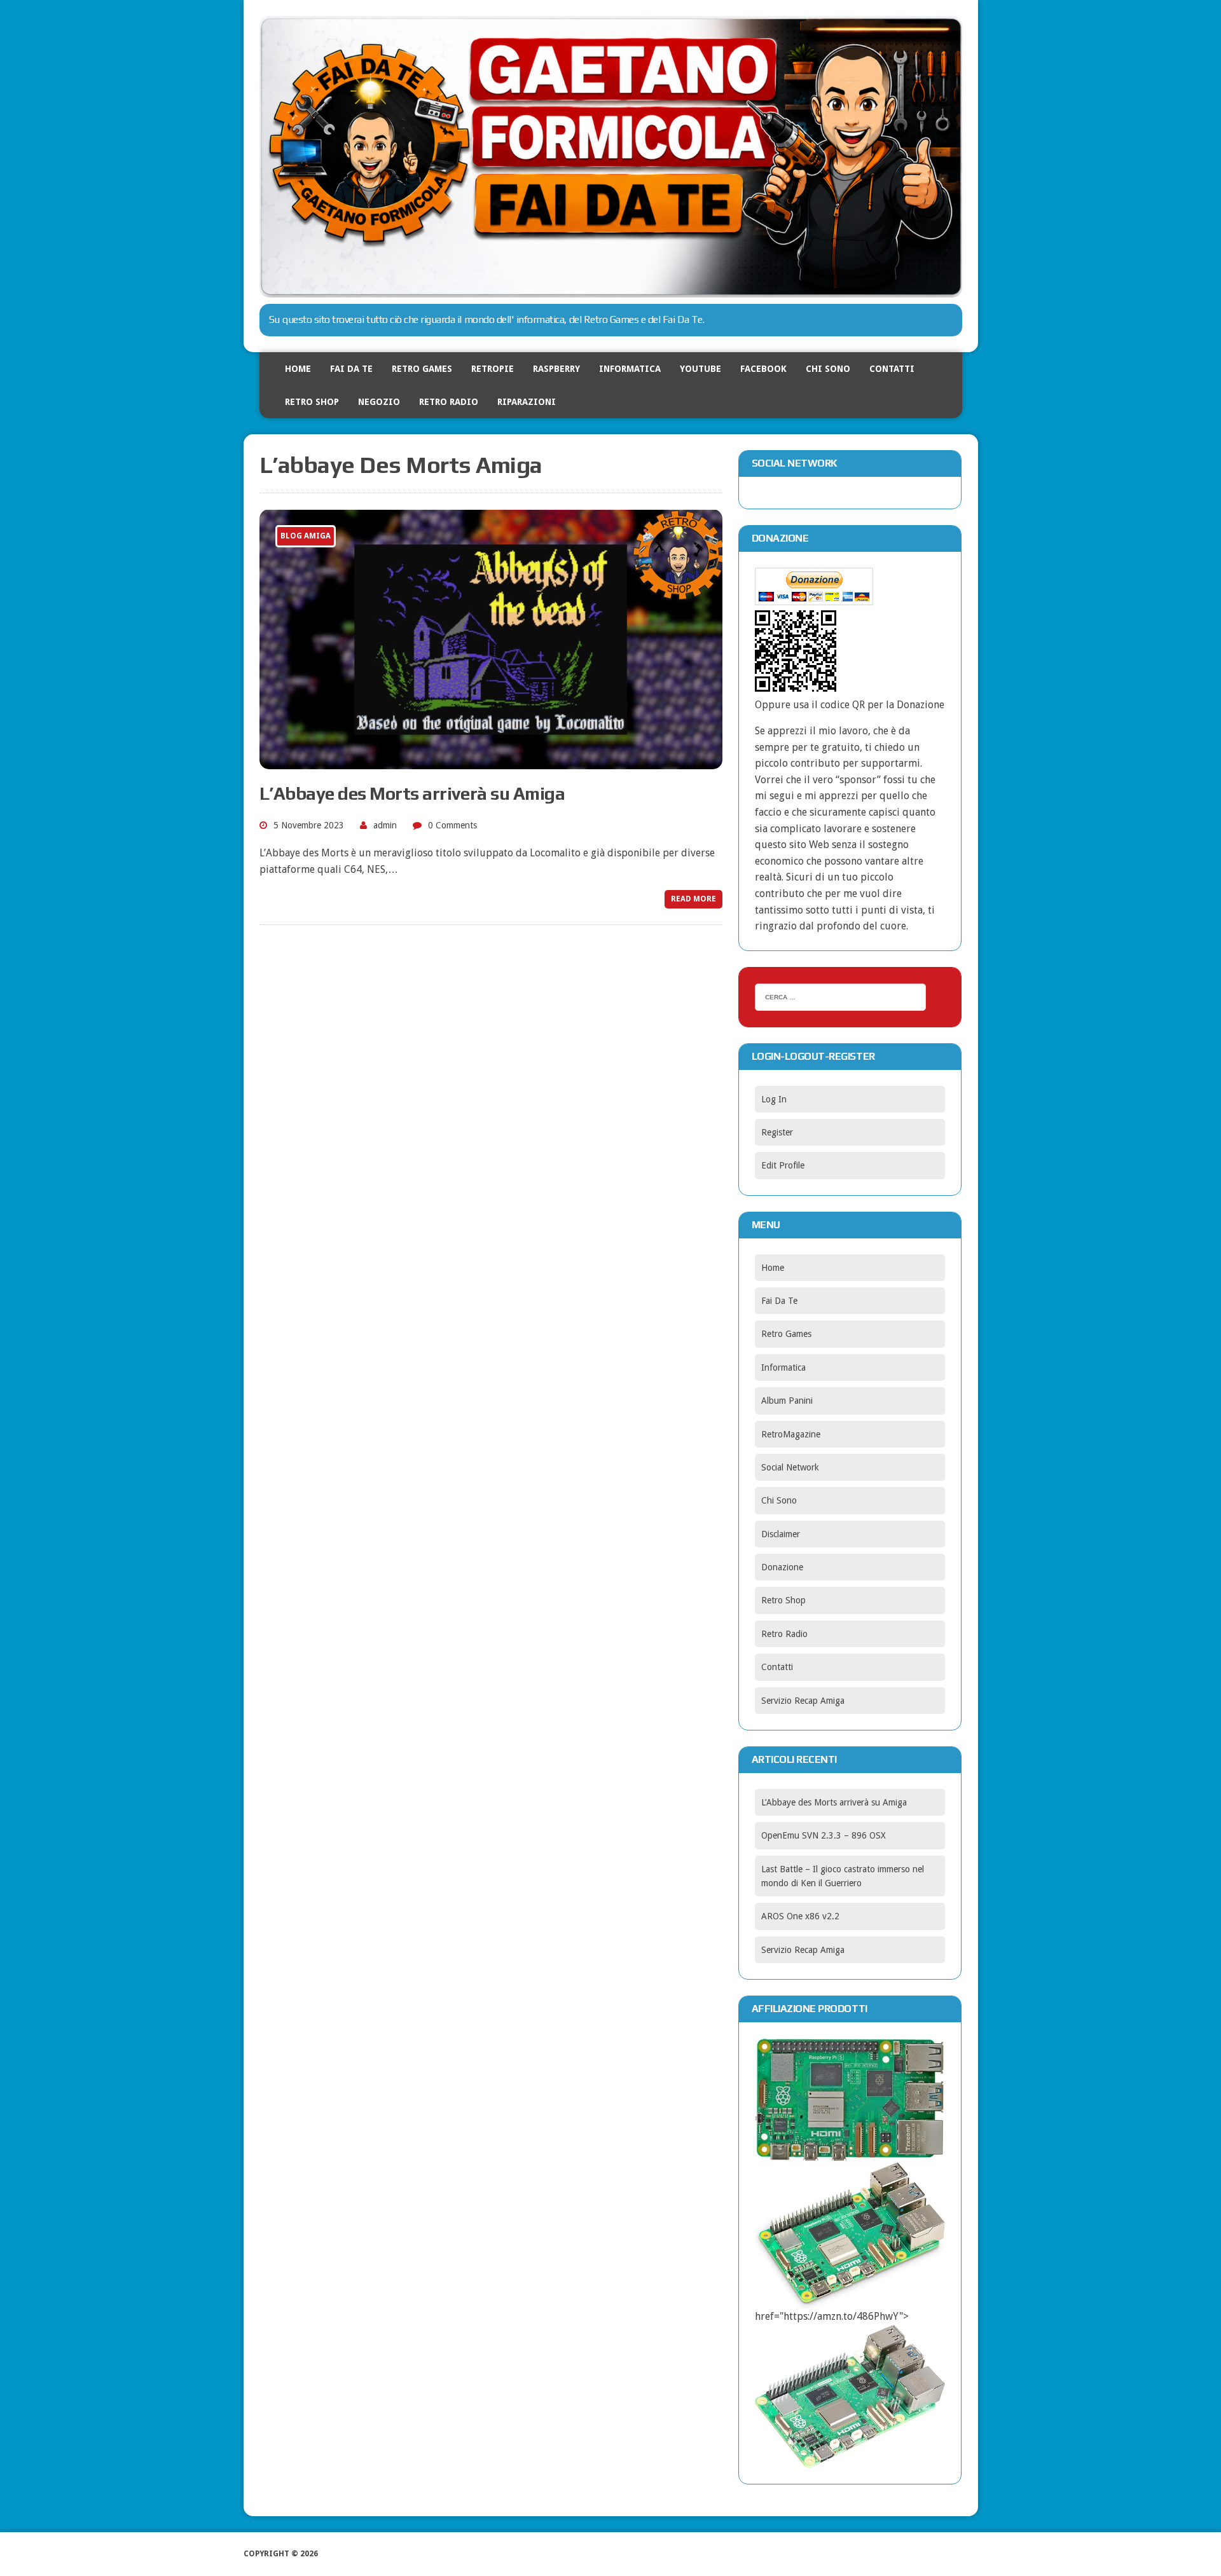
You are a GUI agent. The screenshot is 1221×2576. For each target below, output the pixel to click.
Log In (774, 1099)
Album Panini (787, 1401)
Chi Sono (828, 369)
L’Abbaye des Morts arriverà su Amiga (412, 793)
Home (298, 369)
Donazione (782, 1567)
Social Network (790, 1467)
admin (385, 825)
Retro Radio (449, 402)
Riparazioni (527, 402)
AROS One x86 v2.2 (800, 1916)
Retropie (493, 369)
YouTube (700, 369)
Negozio (379, 402)
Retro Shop (312, 402)
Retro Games (422, 369)
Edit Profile (783, 1165)
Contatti (892, 369)
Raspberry (556, 369)
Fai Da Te (351, 369)
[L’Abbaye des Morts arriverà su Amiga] (491, 761)
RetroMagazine (791, 1434)
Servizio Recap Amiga (803, 1701)
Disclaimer (781, 1534)
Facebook (763, 369)
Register (777, 1132)
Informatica (630, 369)
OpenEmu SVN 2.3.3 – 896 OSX (824, 1835)
